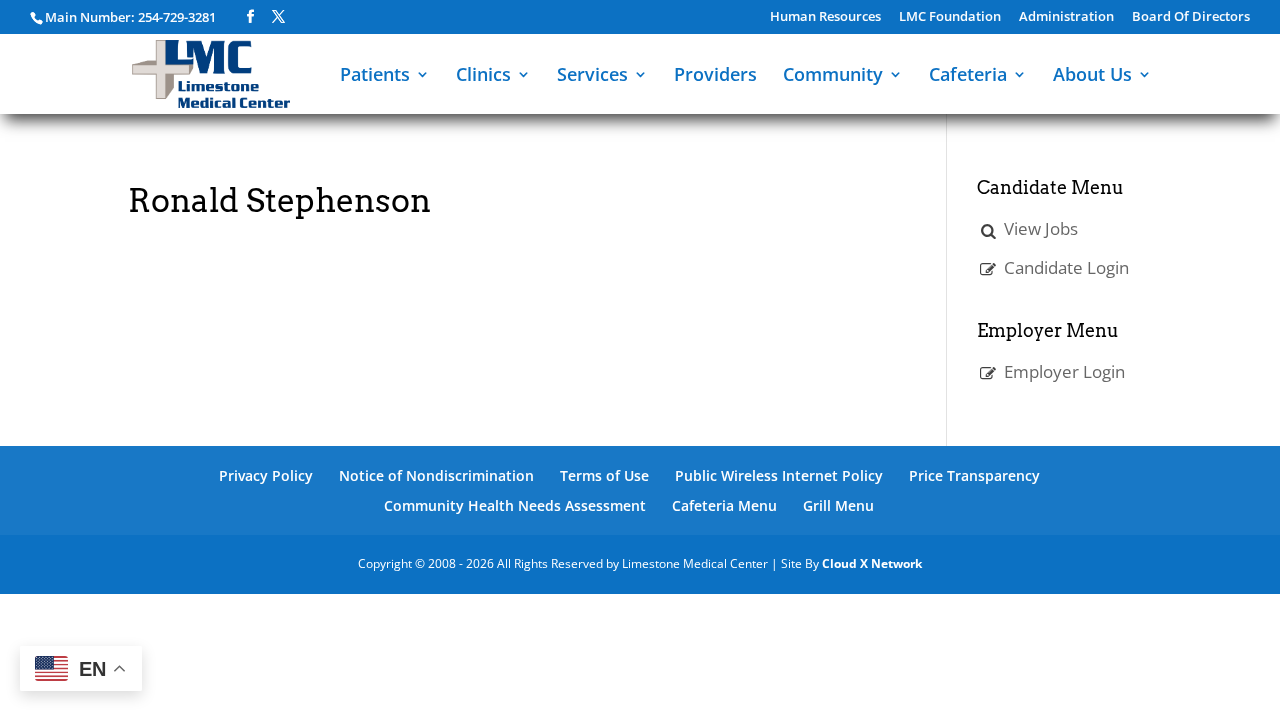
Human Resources (825, 17)
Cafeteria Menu (724, 505)
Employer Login (1064, 371)
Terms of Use (604, 475)
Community (833, 76)
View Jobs (1041, 228)
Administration (1066, 17)
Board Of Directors (1191, 17)
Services (592, 76)
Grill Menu (838, 505)
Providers (715, 76)
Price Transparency (974, 475)
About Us (1092, 76)
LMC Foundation (950, 17)
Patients (375, 76)
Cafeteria (968, 76)
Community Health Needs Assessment (515, 505)
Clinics (483, 76)
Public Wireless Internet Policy (779, 475)
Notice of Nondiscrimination (436, 475)
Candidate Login (1066, 267)
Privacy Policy (266, 475)
